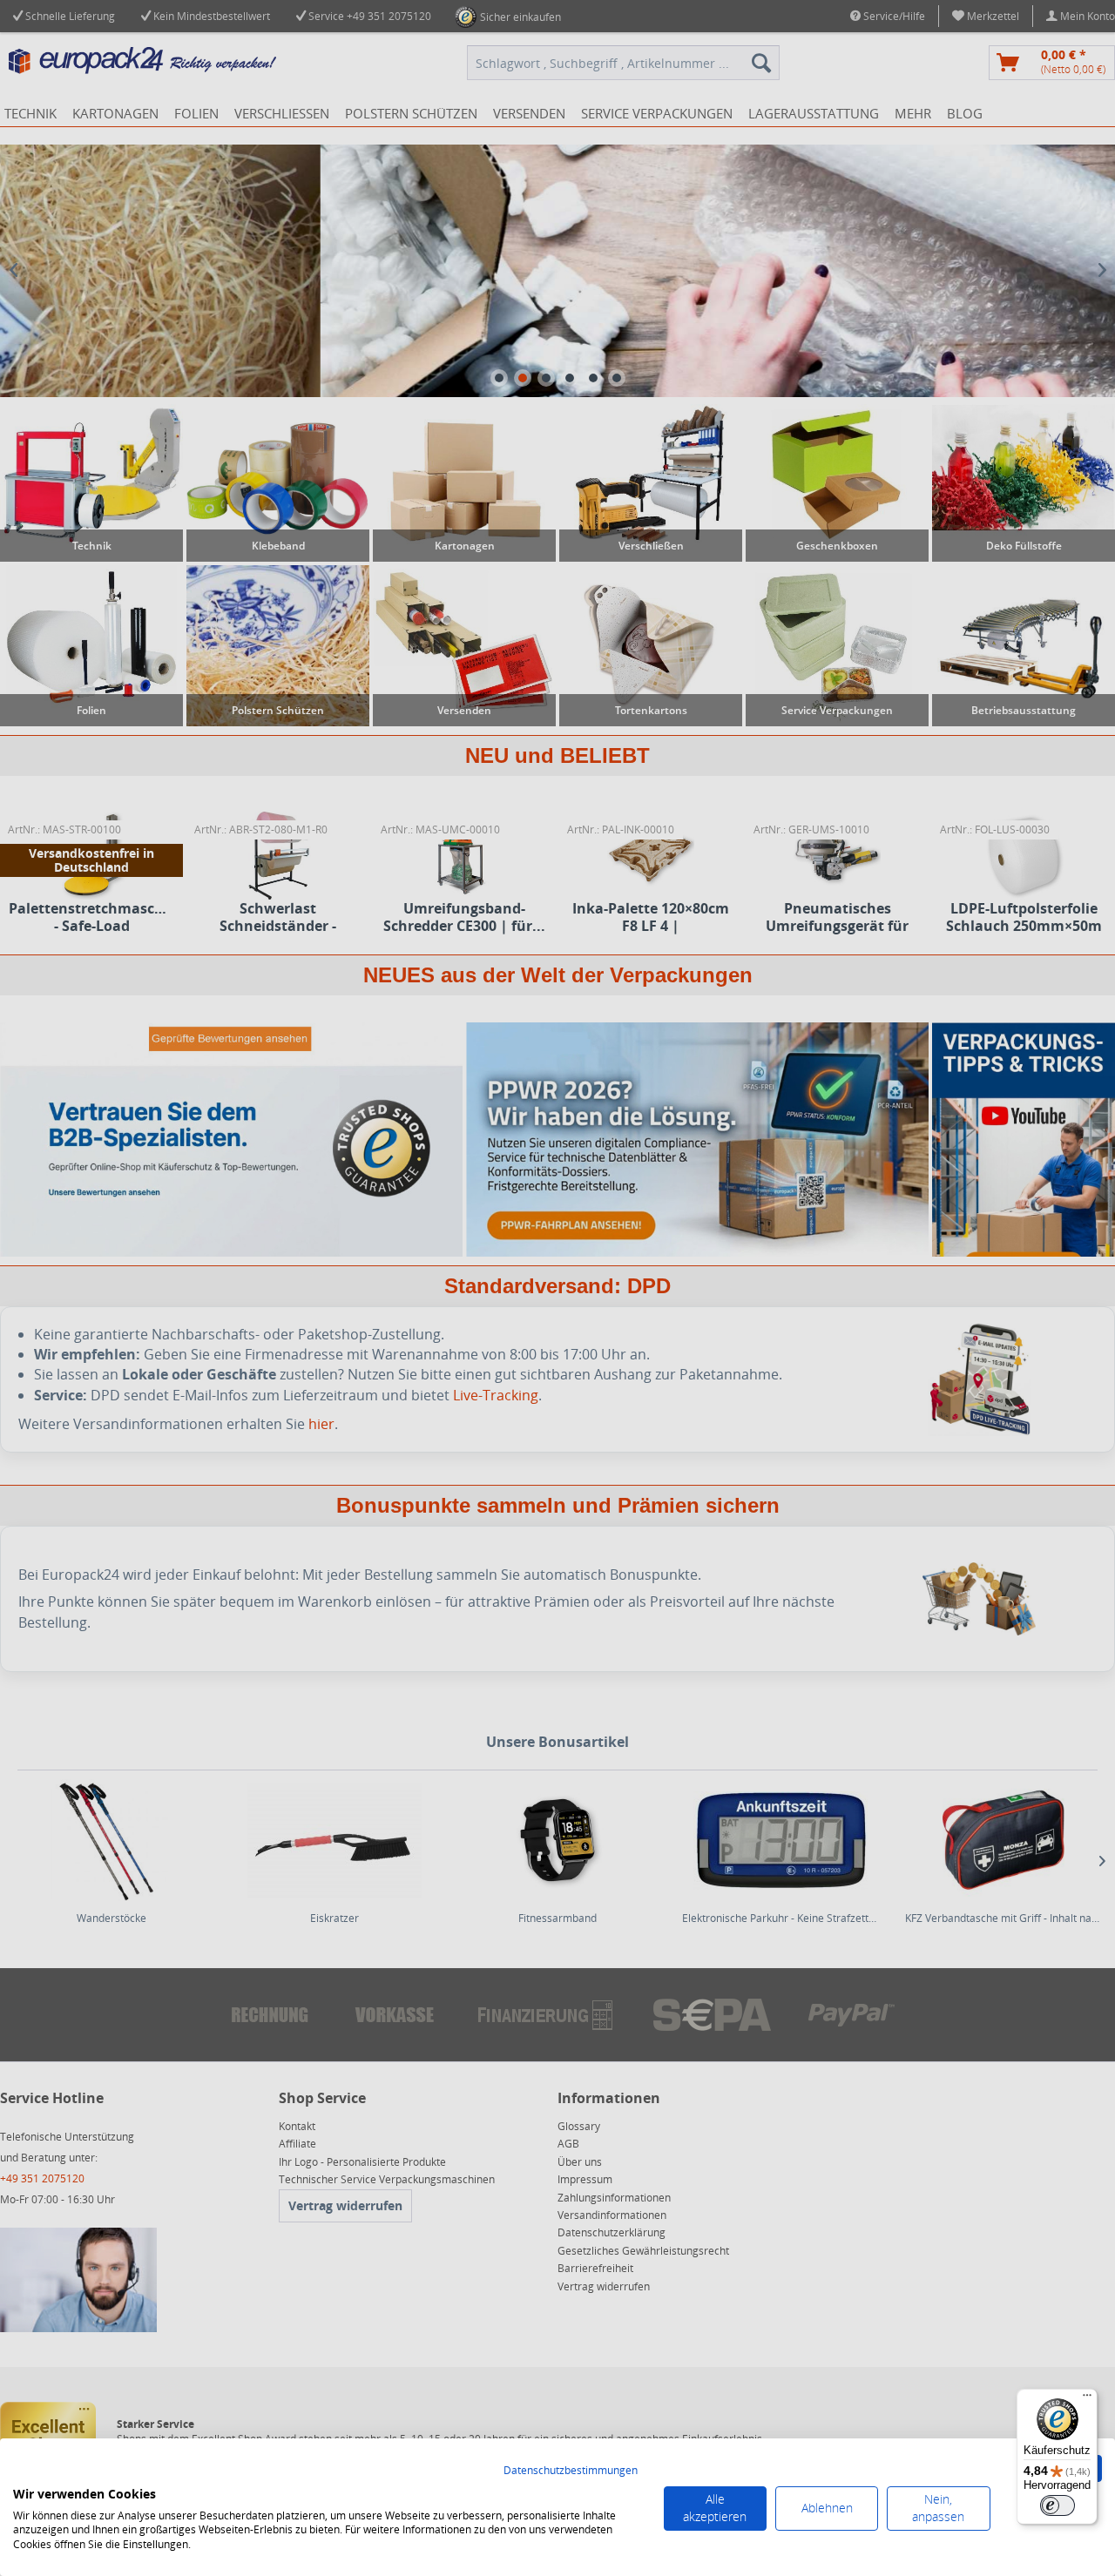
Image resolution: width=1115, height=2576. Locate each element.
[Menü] (1087, 2399)
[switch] (1058, 2505)
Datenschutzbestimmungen (571, 2470)
